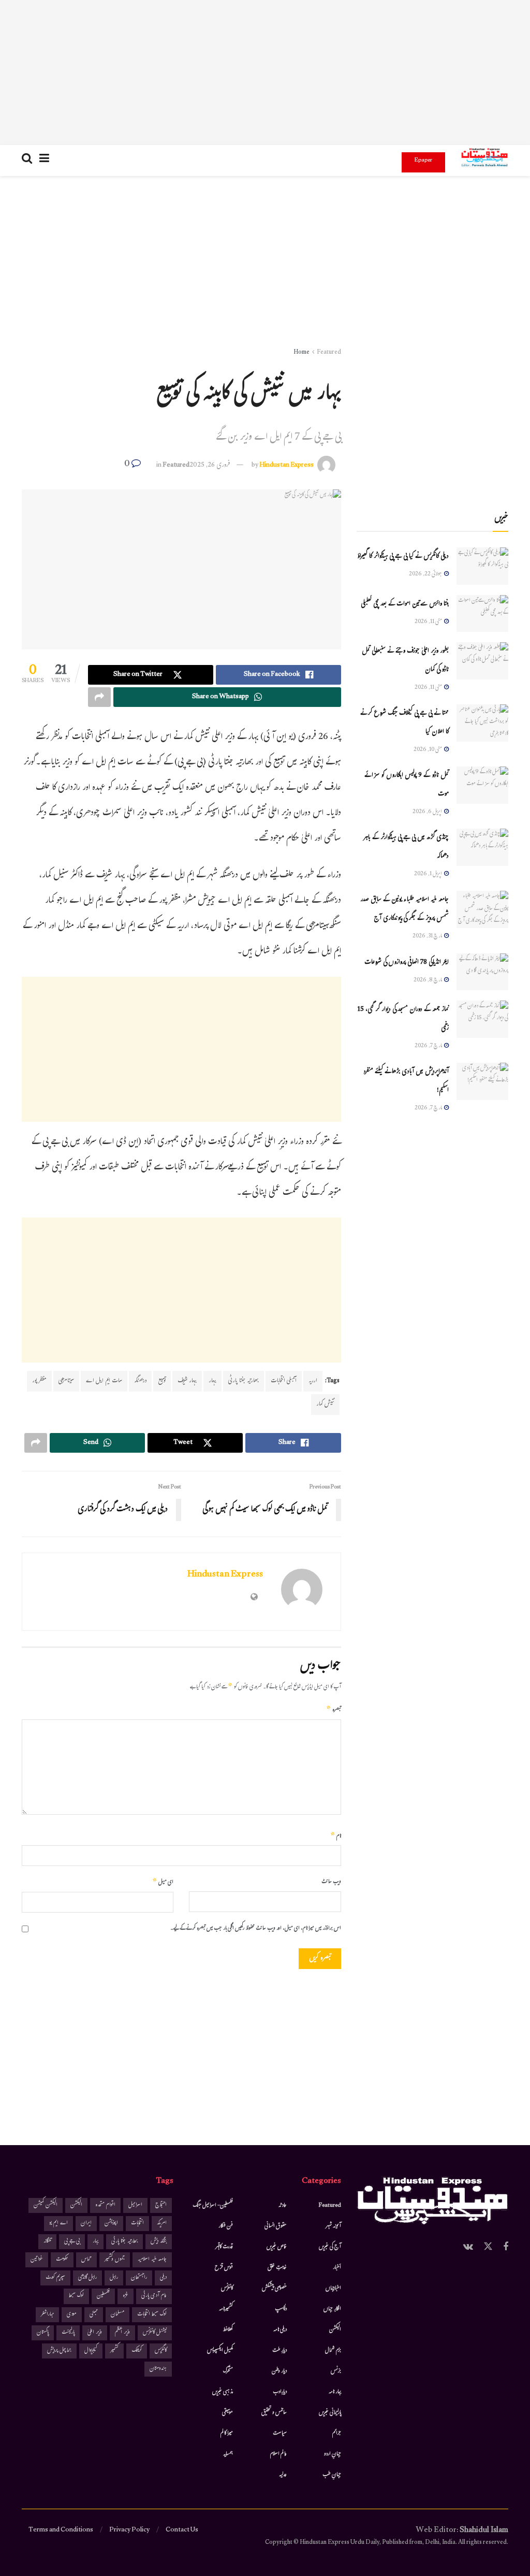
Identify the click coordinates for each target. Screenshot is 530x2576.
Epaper (423, 161)
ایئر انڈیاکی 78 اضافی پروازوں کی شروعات (407, 963)
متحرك (228, 2371)
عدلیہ (283, 2475)
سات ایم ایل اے (104, 1381)
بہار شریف (187, 1381)
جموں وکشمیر (115, 2260)
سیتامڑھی (66, 1381)
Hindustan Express (286, 466)
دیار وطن (279, 2371)
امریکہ (162, 2224)
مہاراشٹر (47, 2315)
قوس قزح (224, 2268)
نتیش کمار (325, 1405)
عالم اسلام (278, 2454)
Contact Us (182, 2530)
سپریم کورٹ (55, 2278)
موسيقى (227, 2413)
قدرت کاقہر (224, 2247)
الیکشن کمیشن (46, 2205)
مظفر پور (39, 1381)
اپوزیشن (111, 2224)
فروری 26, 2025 (210, 466)
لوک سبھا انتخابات (152, 2315)
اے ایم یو (58, 2224)
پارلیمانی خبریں (330, 2413)
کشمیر (114, 2351)
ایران (86, 2224)
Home (301, 353)
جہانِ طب (332, 2475)
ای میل (163, 1883)
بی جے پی (72, 2242)
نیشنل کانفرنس (155, 2333)
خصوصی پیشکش (274, 2289)
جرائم (337, 2434)
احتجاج (161, 2205)
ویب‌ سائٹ (331, 1882)
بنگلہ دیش (159, 2242)
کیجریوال (91, 2351)
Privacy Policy (129, 2530)
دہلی (163, 2278)
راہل (114, 2278)
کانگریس (161, 2351)
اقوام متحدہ (105, 2205)
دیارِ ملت (279, 2351)
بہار (212, 1381)
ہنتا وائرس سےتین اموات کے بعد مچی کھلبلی (405, 604)
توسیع (162, 1381)
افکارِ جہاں (332, 2309)
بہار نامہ (335, 2392)
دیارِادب (280, 2392)
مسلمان (117, 2315)
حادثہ (283, 2206)
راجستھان (139, 2278)
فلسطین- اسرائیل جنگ (213, 2206)
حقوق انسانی (276, 2226)
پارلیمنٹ (68, 2333)
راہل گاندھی (87, 2278)
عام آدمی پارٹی (154, 2296)
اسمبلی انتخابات (284, 1381)
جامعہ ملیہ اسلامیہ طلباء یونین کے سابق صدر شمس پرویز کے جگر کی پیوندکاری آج (404, 909)
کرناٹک (137, 2351)
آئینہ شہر (333, 2226)
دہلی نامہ (280, 2330)
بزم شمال (333, 2351)
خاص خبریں (277, 2247)
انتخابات (137, 2224)
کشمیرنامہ (226, 2309)
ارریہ (313, 1381)
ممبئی (94, 2315)
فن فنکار (226, 2226)
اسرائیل (135, 2205)
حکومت (62, 2260)
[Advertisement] (265, 73)
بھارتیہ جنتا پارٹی (244, 1381)
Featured (329, 353)
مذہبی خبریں (223, 2392)
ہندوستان (158, 2369)
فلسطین (103, 2296)
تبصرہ (334, 1710)
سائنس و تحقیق (274, 2413)
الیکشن (335, 2330)
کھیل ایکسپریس (220, 2351)
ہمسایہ (228, 2454)
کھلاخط (228, 2330)
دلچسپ (281, 2309)
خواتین (37, 2260)
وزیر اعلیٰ (95, 2333)
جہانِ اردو (333, 2454)
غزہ (126, 2296)
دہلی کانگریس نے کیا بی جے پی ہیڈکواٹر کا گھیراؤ (403, 557)
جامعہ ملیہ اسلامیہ (152, 2260)
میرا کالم (227, 2434)
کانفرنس (227, 2289)
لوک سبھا (76, 2296)
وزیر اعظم (122, 2333)
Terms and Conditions (61, 2530)
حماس (86, 2260)
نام (336, 1836)
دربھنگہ (140, 1381)
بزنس (336, 2371)
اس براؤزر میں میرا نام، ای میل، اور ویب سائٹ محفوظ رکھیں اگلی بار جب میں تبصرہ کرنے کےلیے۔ (256, 1929)
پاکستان (43, 2333)
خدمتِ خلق (277, 2268)
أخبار (337, 2268)
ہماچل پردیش (59, 2351)
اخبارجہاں (333, 2289)
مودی (72, 2315)
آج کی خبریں (330, 2247)
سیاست (280, 2434)
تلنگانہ (47, 2242)
